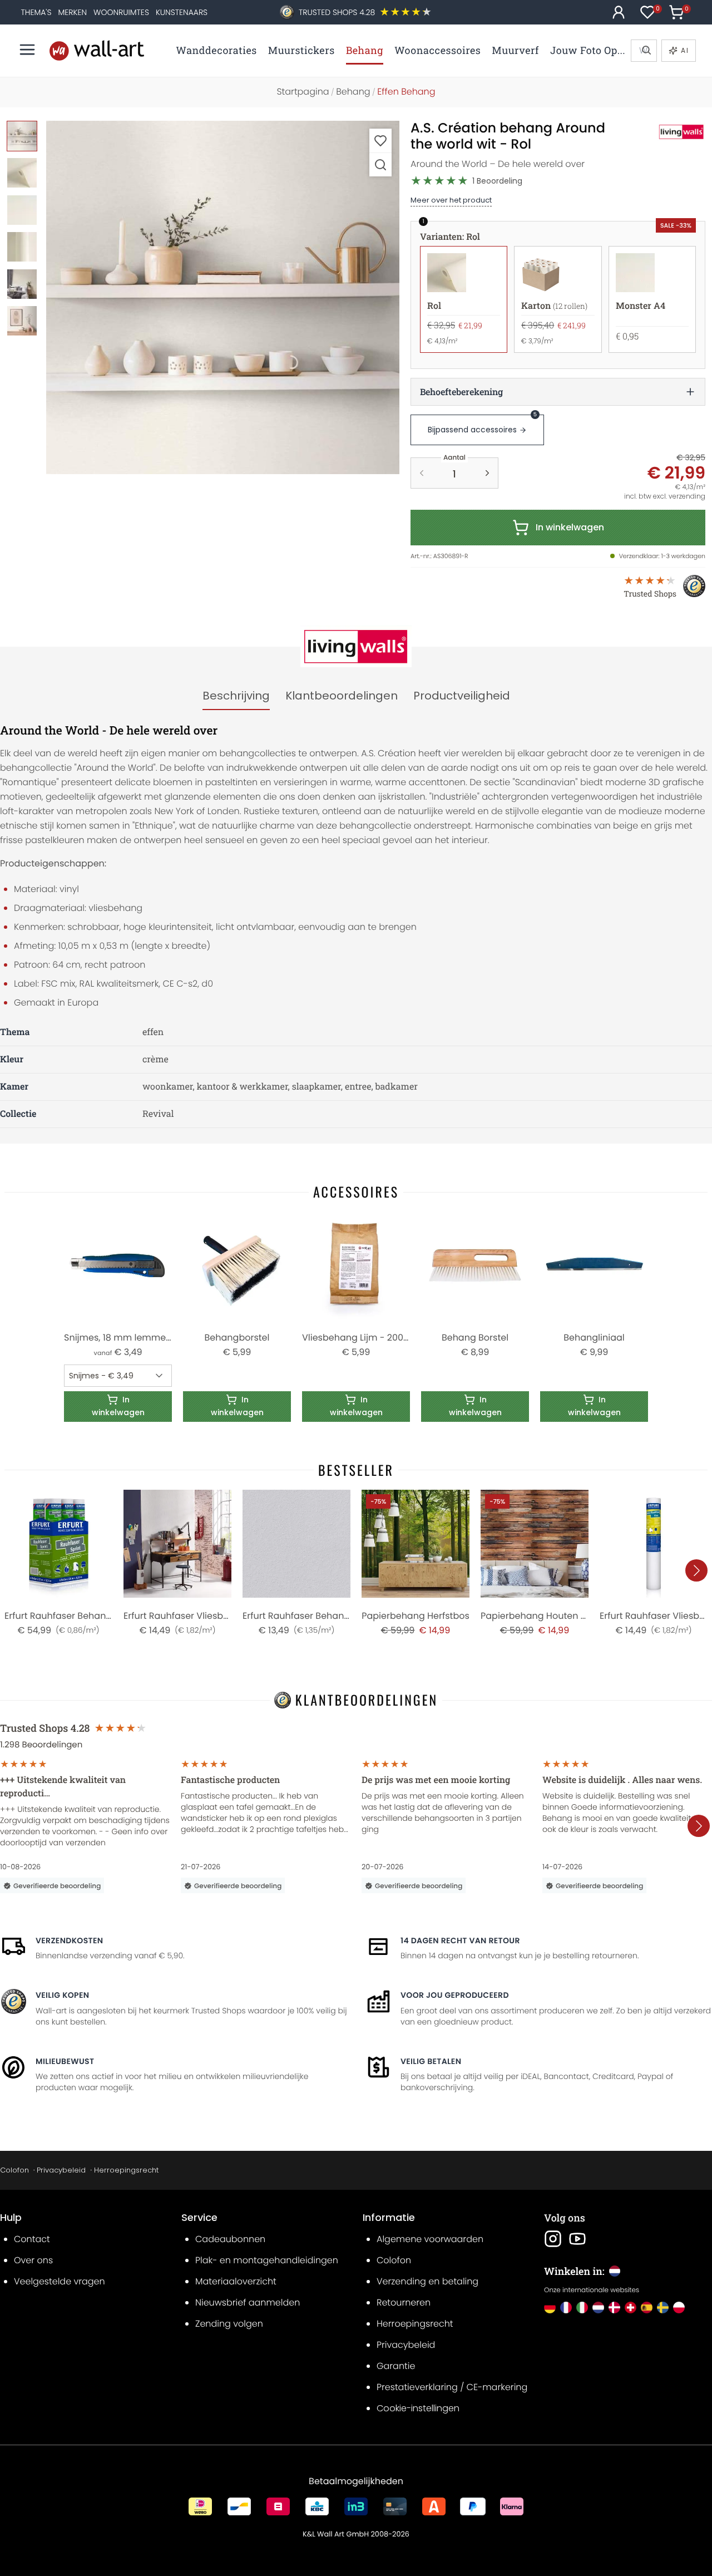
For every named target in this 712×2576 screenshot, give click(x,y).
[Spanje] (647, 2307)
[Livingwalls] (669, 132)
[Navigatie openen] (27, 50)
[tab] (236, 696)
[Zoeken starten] (646, 51)
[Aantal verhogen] (487, 473)
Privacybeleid (61, 2170)
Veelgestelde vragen (60, 2281)
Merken (72, 12)
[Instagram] (553, 2239)
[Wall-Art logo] (97, 50)
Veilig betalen (431, 2061)
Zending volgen (229, 2324)
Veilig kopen (62, 1995)
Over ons (33, 2260)
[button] (223, 297)
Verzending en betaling (427, 2281)
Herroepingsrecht (126, 2170)
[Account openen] (619, 12)
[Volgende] (696, 1570)
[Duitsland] (550, 2307)
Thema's (36, 12)
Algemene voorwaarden (430, 2239)
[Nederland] (598, 2307)
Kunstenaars (182, 12)
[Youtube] (577, 2239)
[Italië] (582, 2307)
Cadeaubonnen (230, 2239)
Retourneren (404, 2302)
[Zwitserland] (631, 2307)
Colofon (14, 2170)
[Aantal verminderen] (422, 473)
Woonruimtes (121, 12)
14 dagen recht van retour (460, 1940)
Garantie (396, 2366)
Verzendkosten (69, 1940)
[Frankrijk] (566, 2307)
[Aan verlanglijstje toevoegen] (380, 141)
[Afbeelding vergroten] (380, 164)
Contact (32, 2239)
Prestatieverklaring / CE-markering (452, 2387)
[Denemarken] (614, 2307)
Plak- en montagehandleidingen (267, 2260)
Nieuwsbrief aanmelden (248, 2302)
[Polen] (679, 2307)
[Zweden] (663, 2307)
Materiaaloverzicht (236, 2281)
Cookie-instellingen (418, 2408)
